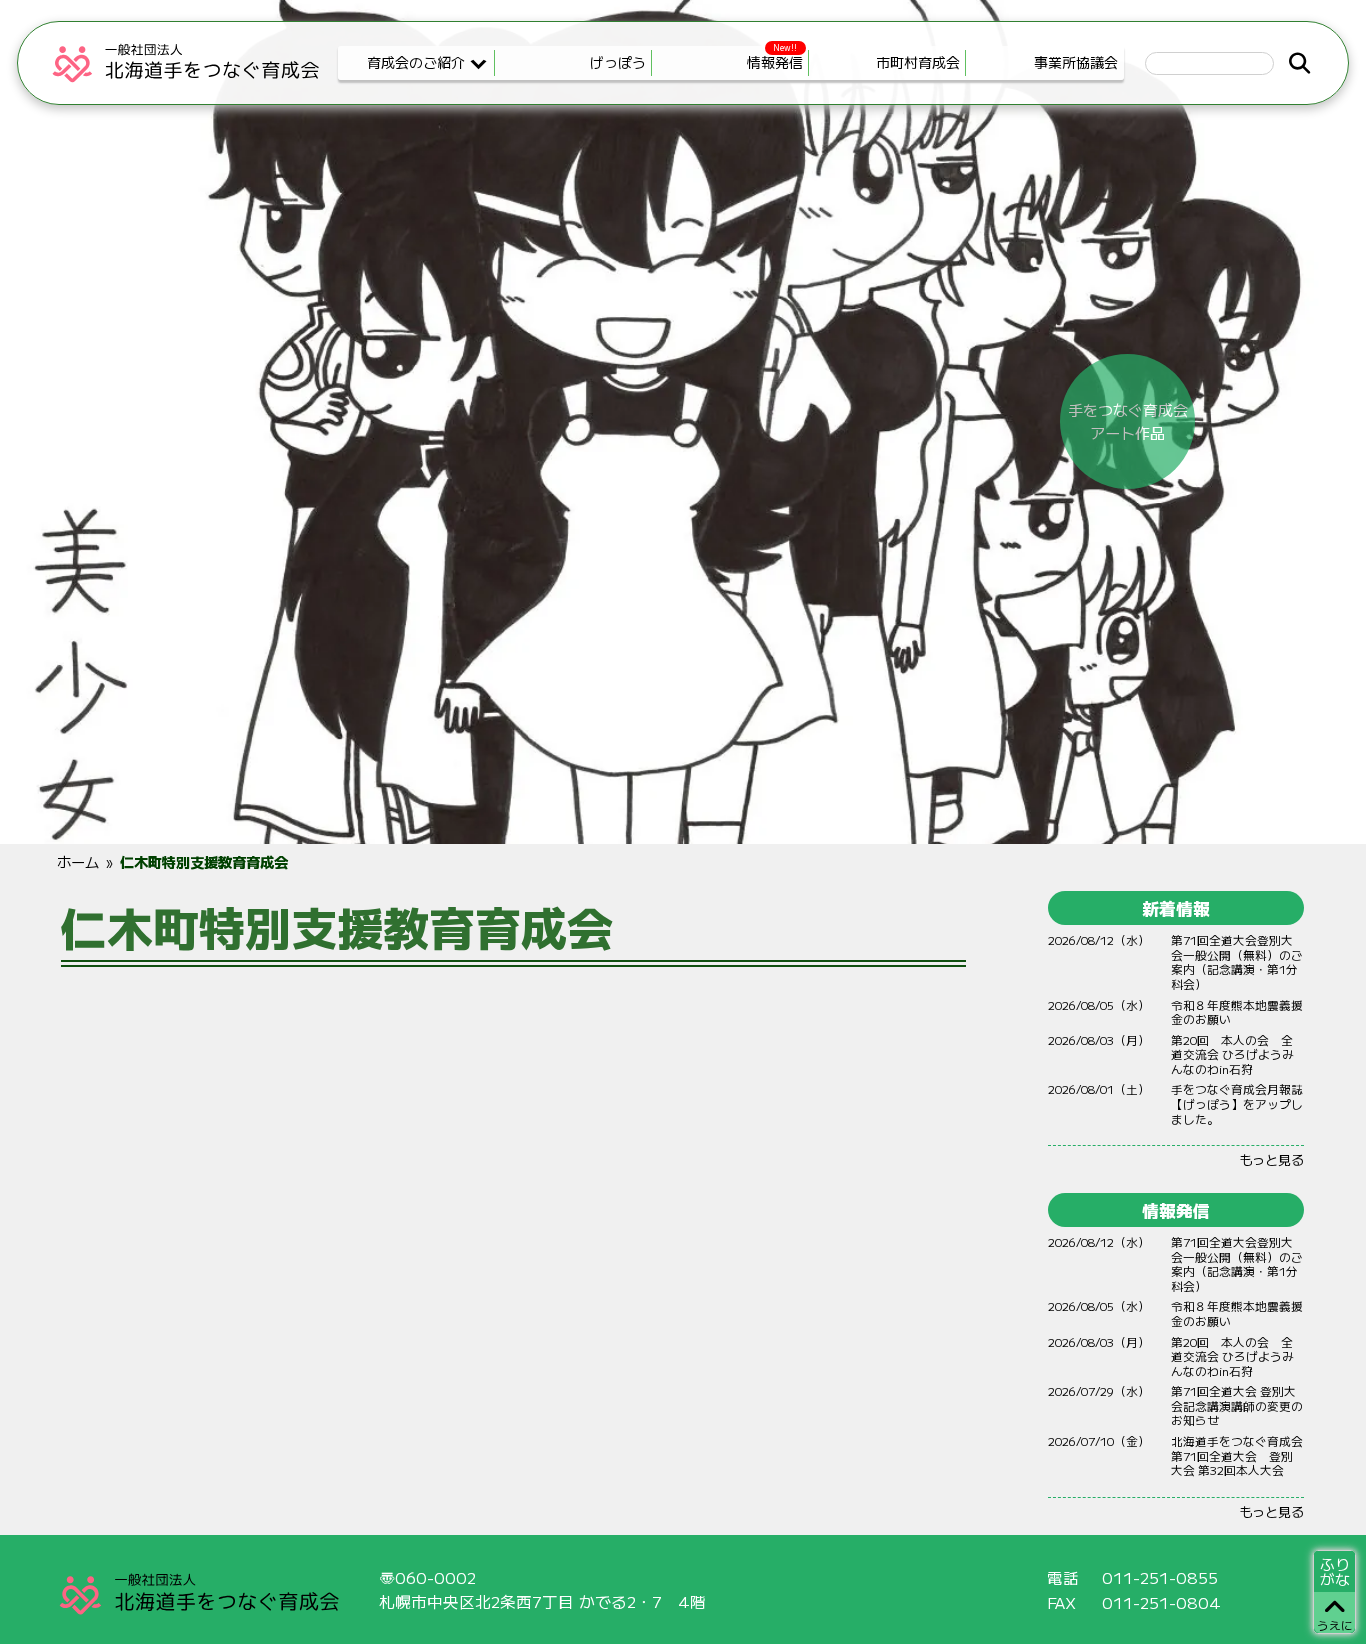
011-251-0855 (1160, 1577)
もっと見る (1271, 1159)
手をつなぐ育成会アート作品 (1128, 421)
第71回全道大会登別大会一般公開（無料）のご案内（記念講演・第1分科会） (1237, 961)
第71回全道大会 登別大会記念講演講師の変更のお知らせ (1237, 1405)
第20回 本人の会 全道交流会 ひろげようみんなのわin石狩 (1232, 1054)
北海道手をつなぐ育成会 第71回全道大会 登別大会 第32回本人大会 (1237, 1455)
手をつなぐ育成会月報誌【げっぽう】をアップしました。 (1237, 1103)
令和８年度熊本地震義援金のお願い (1237, 1012)
